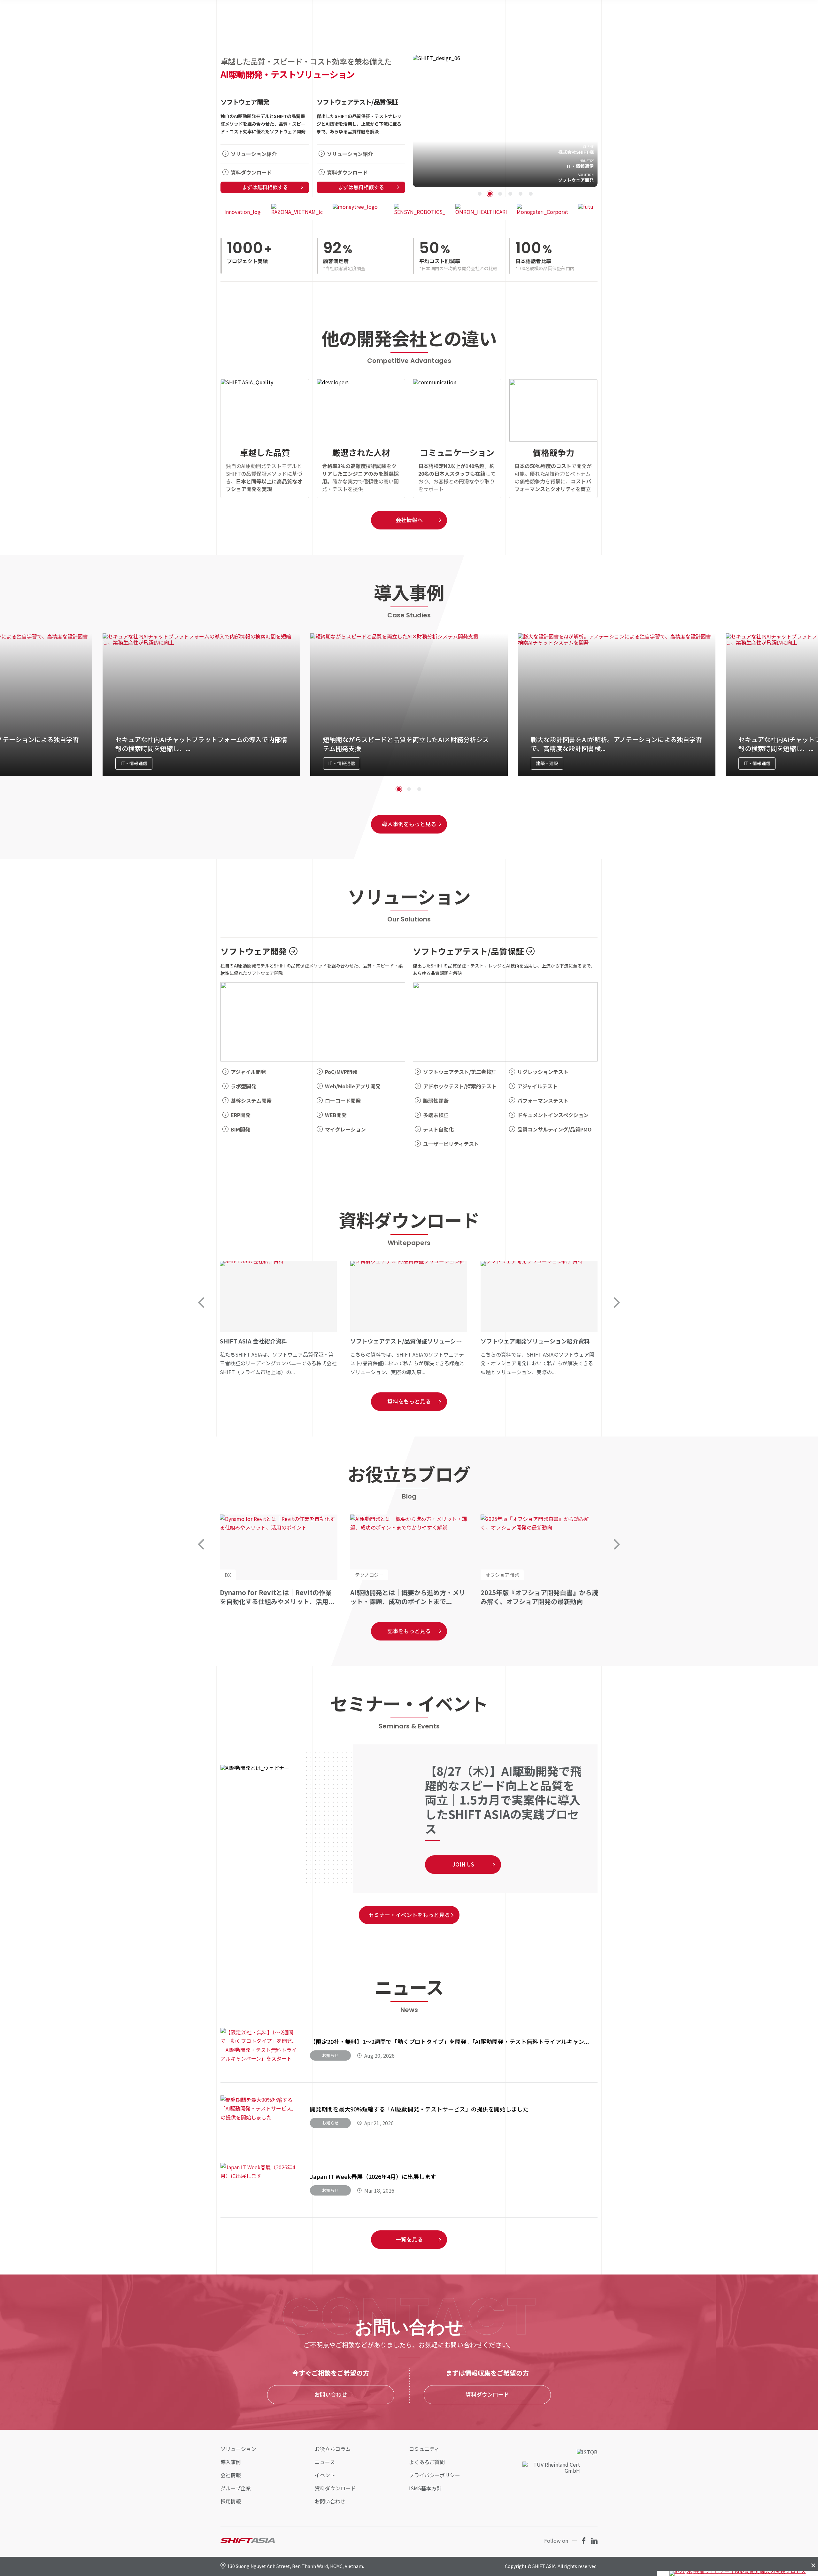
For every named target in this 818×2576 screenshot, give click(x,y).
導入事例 (231, 2462)
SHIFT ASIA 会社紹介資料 (278, 1319)
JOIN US (463, 1864)
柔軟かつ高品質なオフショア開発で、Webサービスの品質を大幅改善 (505, 121)
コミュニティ (424, 2449)
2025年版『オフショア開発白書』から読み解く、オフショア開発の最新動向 (539, 1597)
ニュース (325, 2462)
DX (228, 1575)
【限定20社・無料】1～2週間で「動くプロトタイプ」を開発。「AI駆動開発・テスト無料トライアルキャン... (449, 2041)
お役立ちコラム (333, 2449)
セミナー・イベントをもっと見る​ (409, 1915)
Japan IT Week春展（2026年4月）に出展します (373, 2176)
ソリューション (238, 2449)
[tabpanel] (505, 121)
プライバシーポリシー (435, 2475)
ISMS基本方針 (425, 2488)
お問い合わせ (331, 2394)
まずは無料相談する (265, 187)
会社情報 (231, 2475)
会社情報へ (409, 520)
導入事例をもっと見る (409, 824)
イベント (325, 2475)
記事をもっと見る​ (409, 1631)
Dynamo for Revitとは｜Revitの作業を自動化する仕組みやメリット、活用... (277, 1597)
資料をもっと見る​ (409, 1401)
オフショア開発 (502, 1575)
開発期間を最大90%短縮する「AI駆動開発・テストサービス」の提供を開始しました (419, 2109)
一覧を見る (409, 2239)
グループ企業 (236, 2488)
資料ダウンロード (487, 2394)
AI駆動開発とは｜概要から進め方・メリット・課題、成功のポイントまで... (408, 1597)
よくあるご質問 (427, 2462)
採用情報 (231, 2501)
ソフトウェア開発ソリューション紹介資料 (539, 1319)
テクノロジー (369, 1575)
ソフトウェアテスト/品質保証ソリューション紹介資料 (409, 1319)
